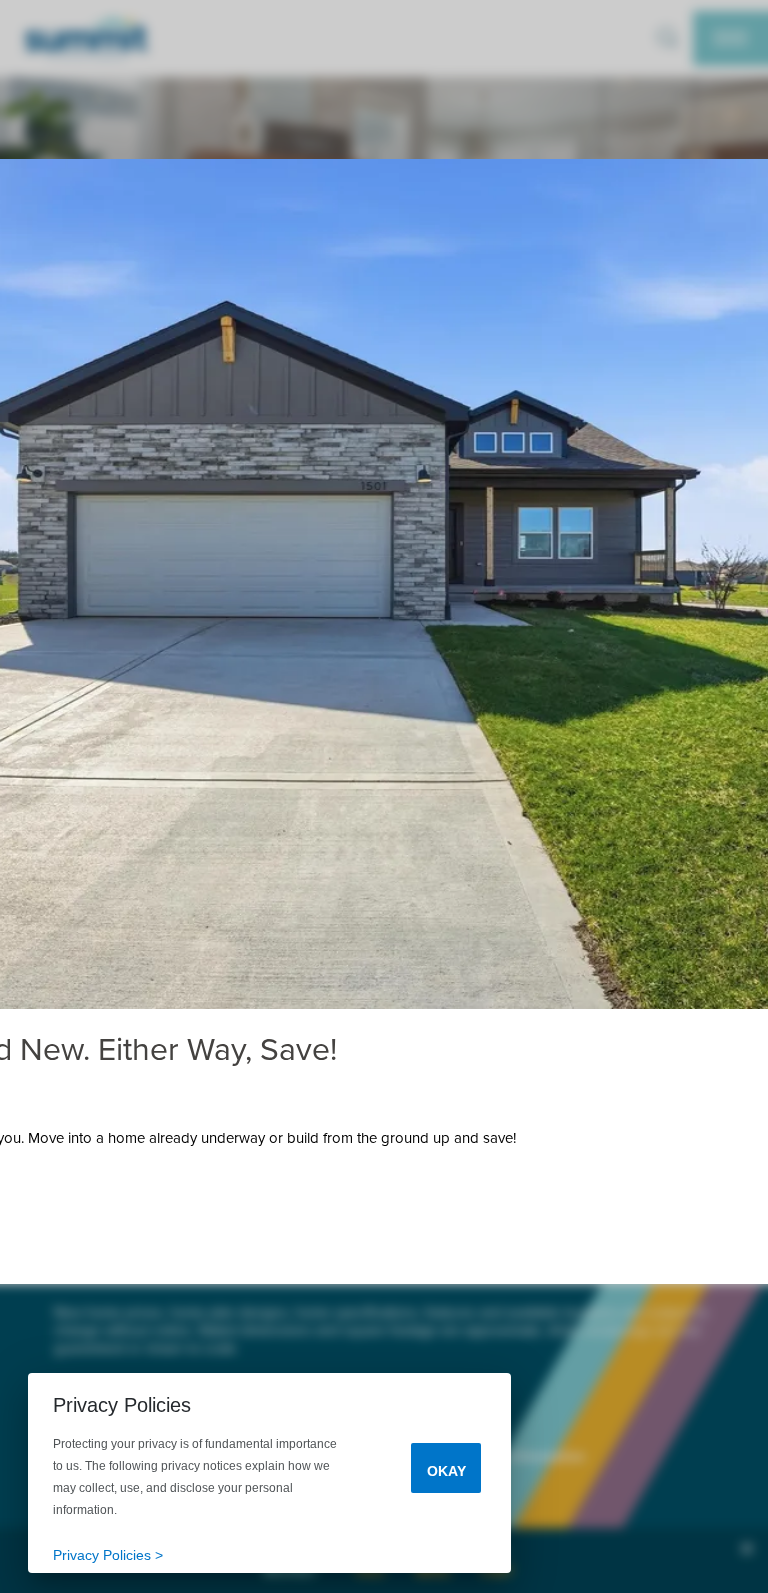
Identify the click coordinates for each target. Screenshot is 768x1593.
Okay (446, 1471)
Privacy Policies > (108, 1555)
